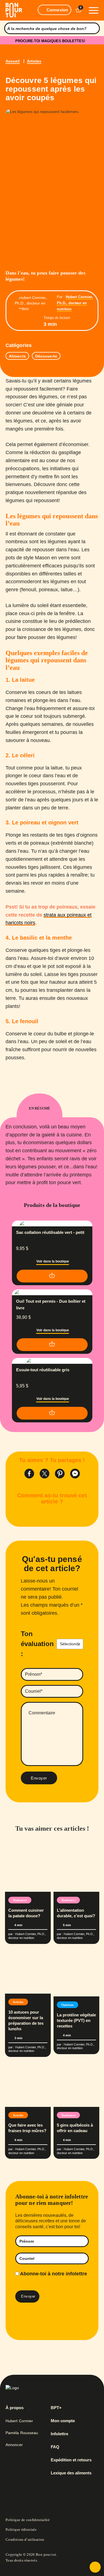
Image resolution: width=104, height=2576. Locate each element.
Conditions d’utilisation (25, 2539)
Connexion (57, 10)
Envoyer (39, 1778)
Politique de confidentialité (28, 2520)
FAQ (55, 2447)
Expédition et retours (71, 2460)
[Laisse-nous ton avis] (95, 2567)
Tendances (20, 1900)
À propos (15, 2408)
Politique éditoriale (21, 2530)
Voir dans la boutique (53, 1261)
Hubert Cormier (19, 2421)
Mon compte (63, 2421)
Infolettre (59, 2434)
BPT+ (56, 2408)
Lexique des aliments (71, 2473)
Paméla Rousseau (22, 2433)
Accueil (13, 61)
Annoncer (14, 2445)
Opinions (68, 2005)
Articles (34, 61)
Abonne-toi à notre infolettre (53, 2274)
